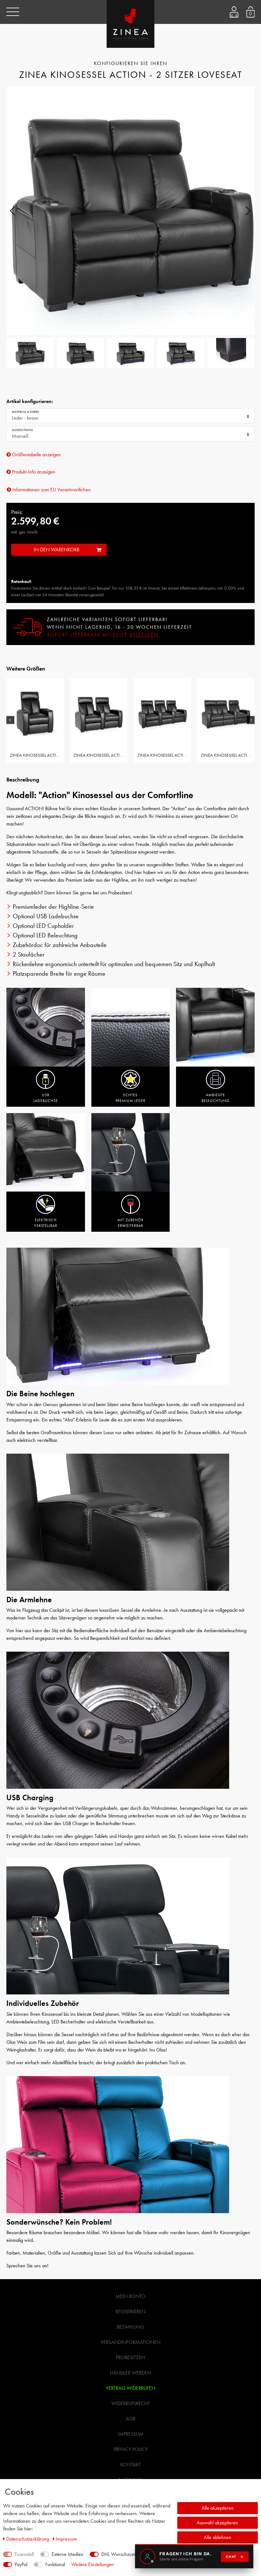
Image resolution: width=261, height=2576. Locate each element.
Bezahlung (130, 2327)
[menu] (13, 12)
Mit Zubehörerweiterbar (130, 1223)
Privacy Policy (131, 2449)
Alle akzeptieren (218, 2508)
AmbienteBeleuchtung (215, 1098)
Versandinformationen (130, 2342)
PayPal (21, 2564)
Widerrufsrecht (131, 2403)
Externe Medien (67, 2554)
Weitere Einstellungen (93, 2564)
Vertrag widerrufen (130, 2388)
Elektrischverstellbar (46, 1223)
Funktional (55, 2564)
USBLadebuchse (46, 1098)
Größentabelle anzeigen (36, 455)
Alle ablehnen (218, 2537)
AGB (130, 2419)
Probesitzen (130, 2357)
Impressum (131, 2434)
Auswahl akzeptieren (217, 2523)
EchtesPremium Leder (130, 1098)
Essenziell (24, 2554)
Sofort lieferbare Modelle (103, 635)
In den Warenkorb (56, 550)
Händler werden (130, 2373)
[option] (35, 720)
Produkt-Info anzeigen (33, 472)
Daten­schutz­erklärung (28, 2539)
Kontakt (131, 2465)
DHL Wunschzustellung (124, 2554)
